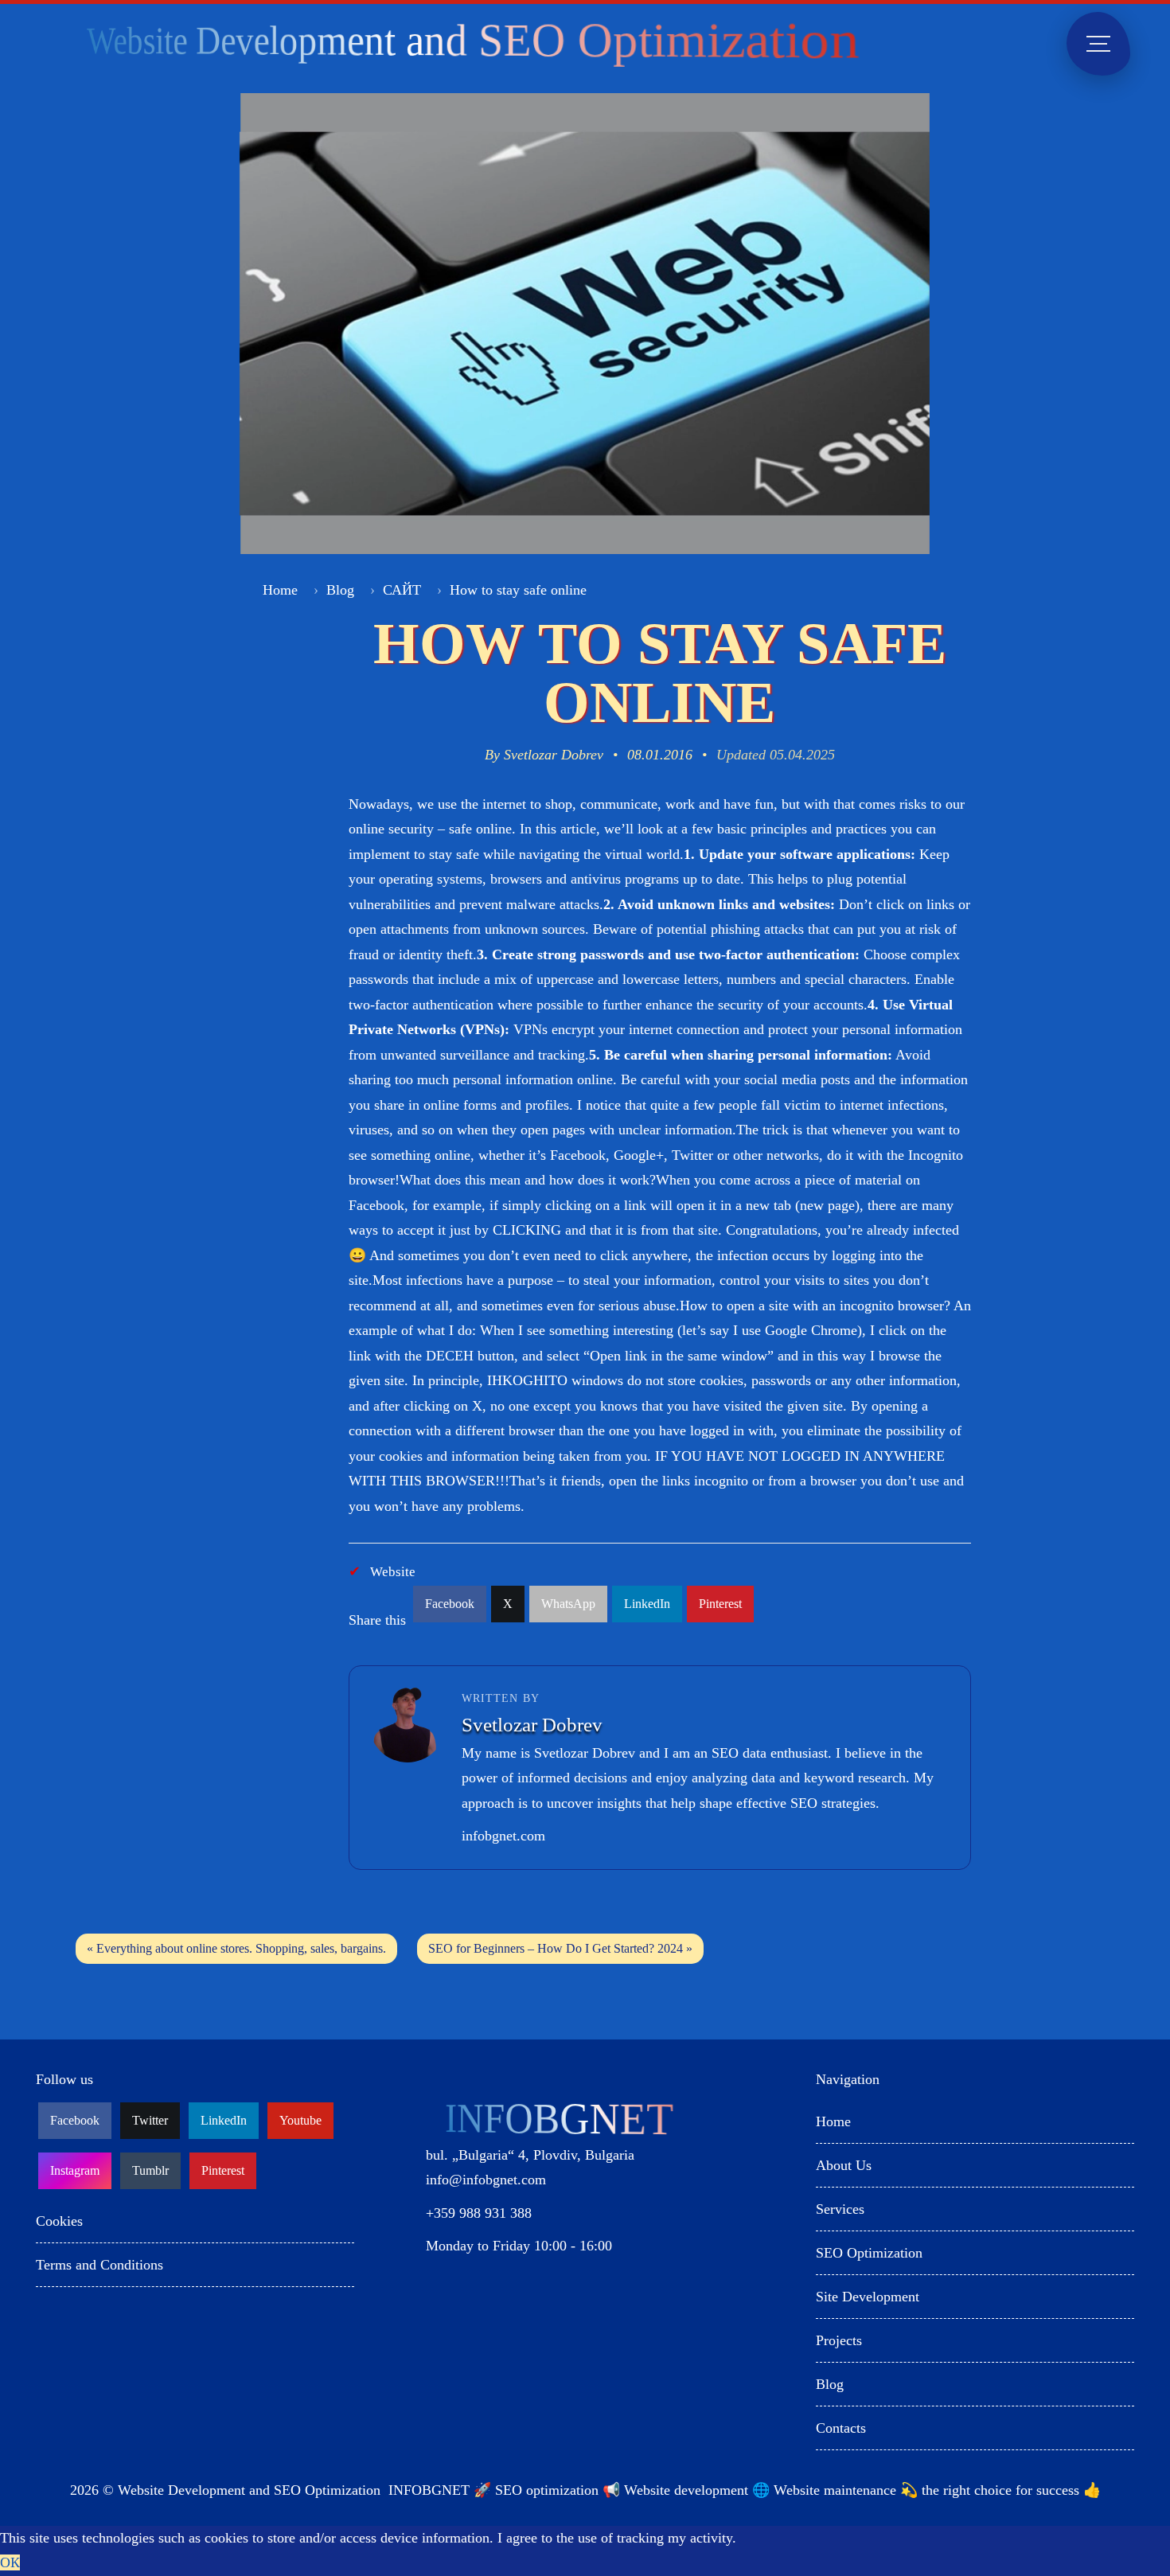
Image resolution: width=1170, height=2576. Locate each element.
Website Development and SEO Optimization (249, 2490)
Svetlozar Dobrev (554, 755)
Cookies (59, 2221)
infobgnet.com (503, 1836)
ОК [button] (10, 2562)
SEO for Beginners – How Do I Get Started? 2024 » (560, 1948)
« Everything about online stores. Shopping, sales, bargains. (236, 1948)
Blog (340, 590)
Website (393, 1572)
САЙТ (402, 590)
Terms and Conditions (99, 2265)
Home (280, 590)
